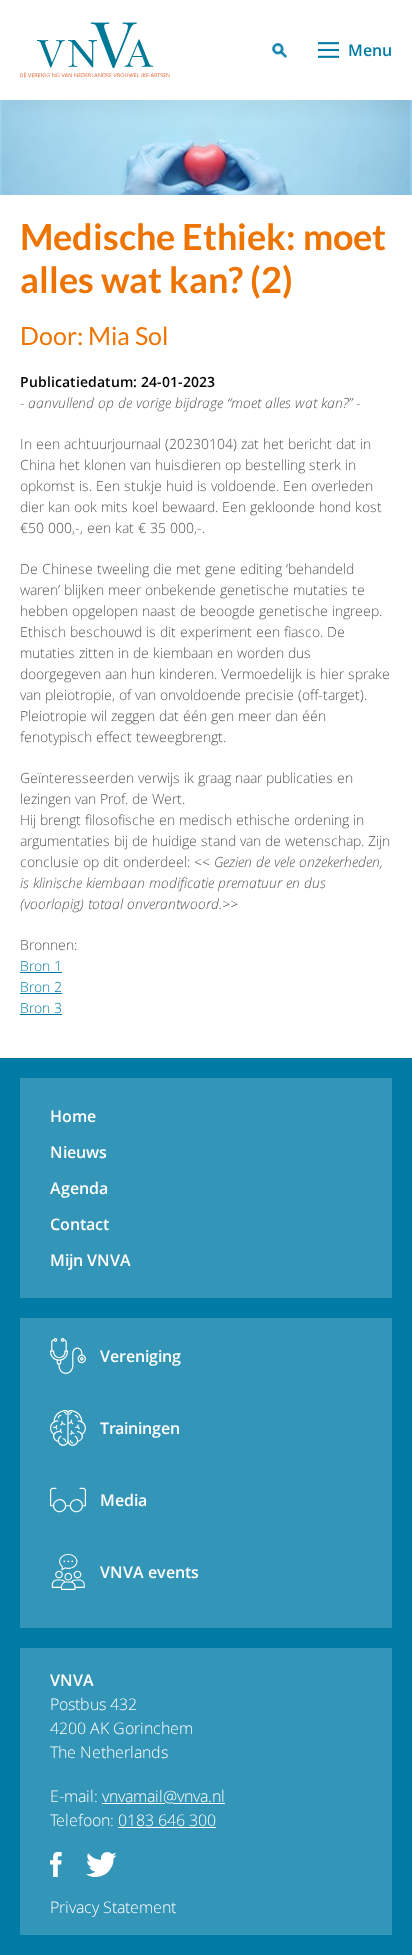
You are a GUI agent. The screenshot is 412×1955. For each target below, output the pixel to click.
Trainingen (140, 1428)
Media (123, 1500)
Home (73, 1116)
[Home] (95, 50)
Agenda (79, 1188)
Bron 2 (41, 986)
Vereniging (140, 1356)
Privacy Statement (113, 1907)
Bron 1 (41, 965)
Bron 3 (41, 1007)
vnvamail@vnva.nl (163, 1796)
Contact (79, 1224)
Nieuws (78, 1152)
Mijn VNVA (90, 1260)
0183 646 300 (167, 1820)
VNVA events (149, 1572)
